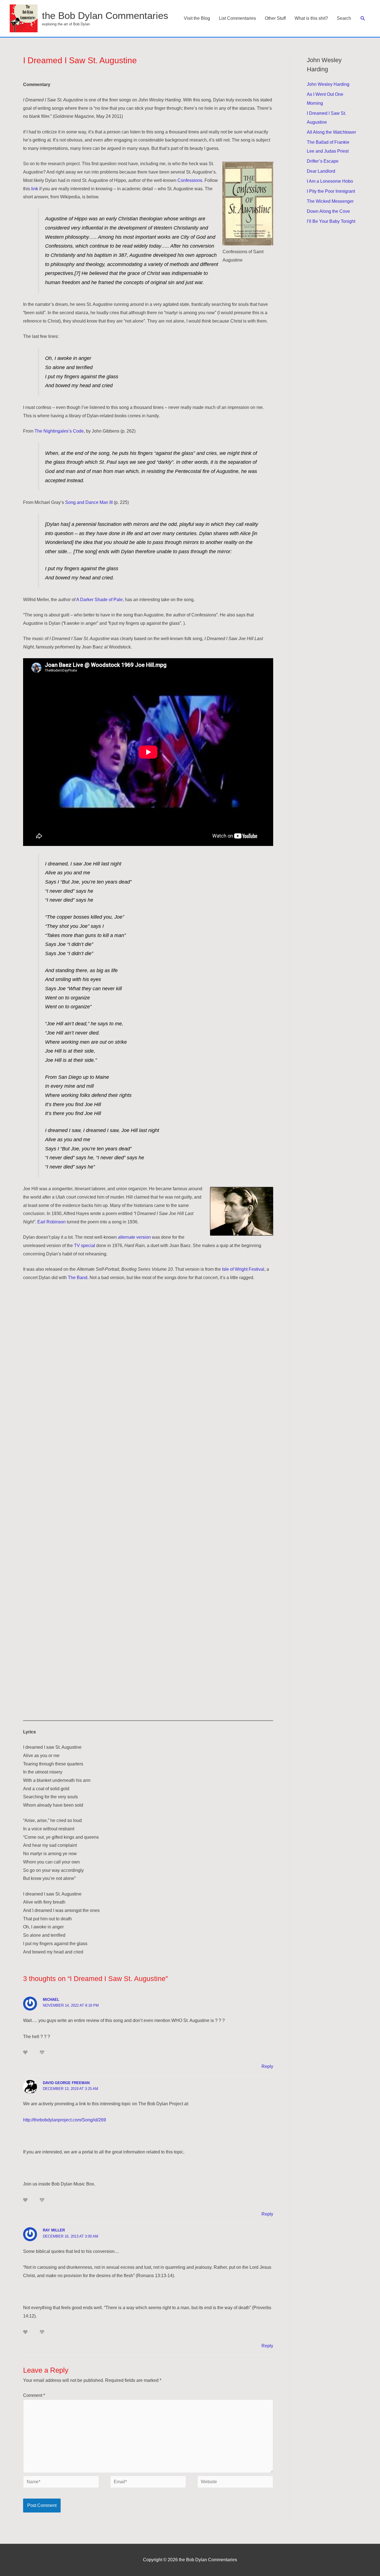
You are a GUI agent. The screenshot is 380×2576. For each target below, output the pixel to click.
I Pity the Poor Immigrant (331, 191)
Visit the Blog (197, 18)
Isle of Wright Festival (243, 1269)
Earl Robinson (51, 1222)
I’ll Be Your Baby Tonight (331, 221)
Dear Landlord (321, 171)
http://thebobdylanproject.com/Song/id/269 (65, 2120)
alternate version (134, 1237)
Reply (267, 2066)
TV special (85, 1246)
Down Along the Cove (328, 211)
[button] (363, 19)
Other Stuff (275, 18)
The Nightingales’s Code (59, 431)
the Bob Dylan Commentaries (105, 15)
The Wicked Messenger (330, 201)
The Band (78, 1278)
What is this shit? (311, 18)
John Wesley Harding (328, 84)
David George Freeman (66, 2083)
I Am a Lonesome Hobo (330, 181)
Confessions (190, 180)
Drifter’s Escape (323, 161)
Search (344, 18)
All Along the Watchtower (331, 132)
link (35, 189)
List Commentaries (237, 18)
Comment (34, 2395)
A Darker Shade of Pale (99, 600)
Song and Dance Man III (89, 502)
